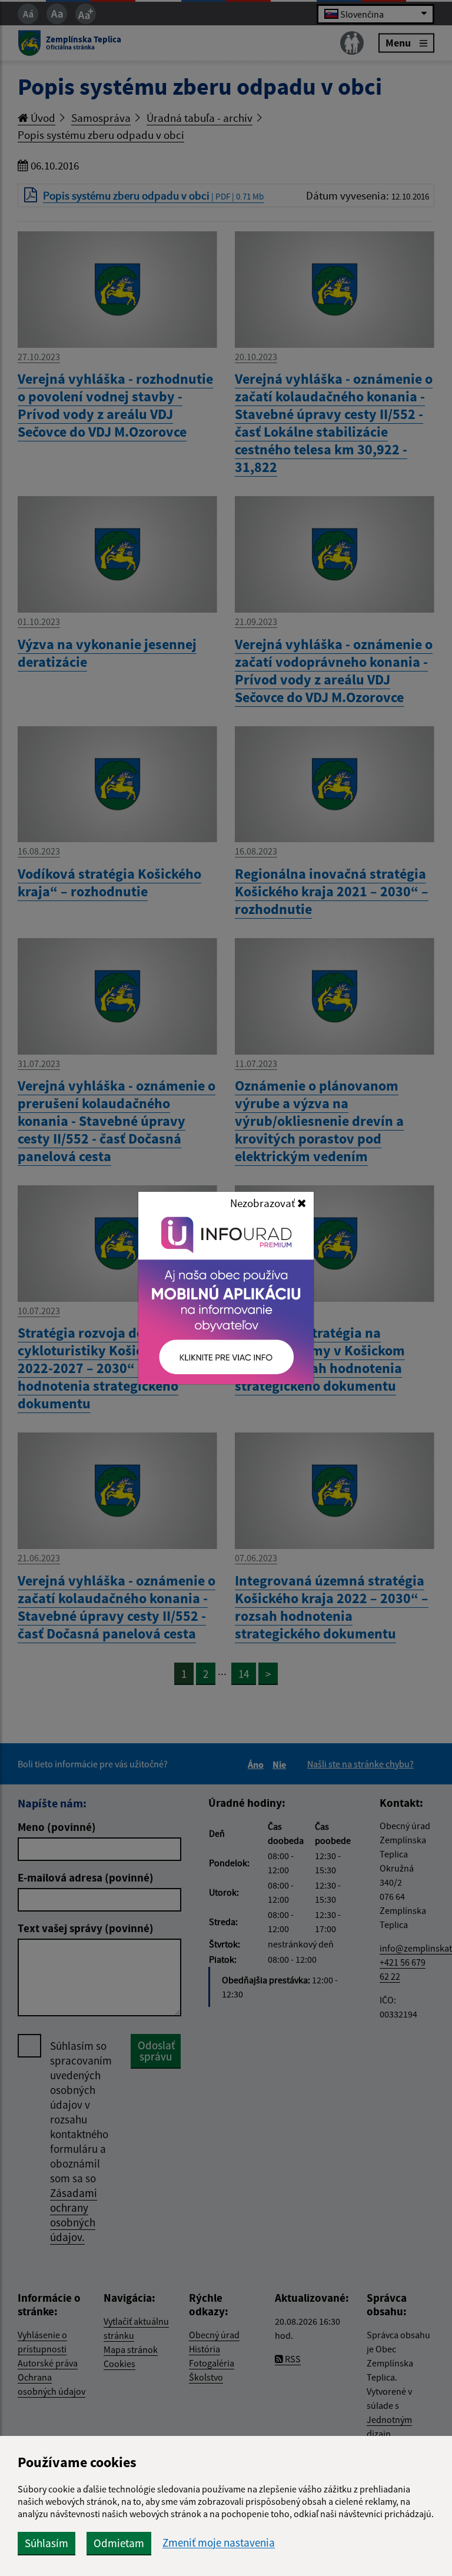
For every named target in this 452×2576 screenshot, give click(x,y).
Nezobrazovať (264, 1203)
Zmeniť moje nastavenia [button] (219, 2543)
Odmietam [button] (119, 2543)
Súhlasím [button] (46, 2543)
